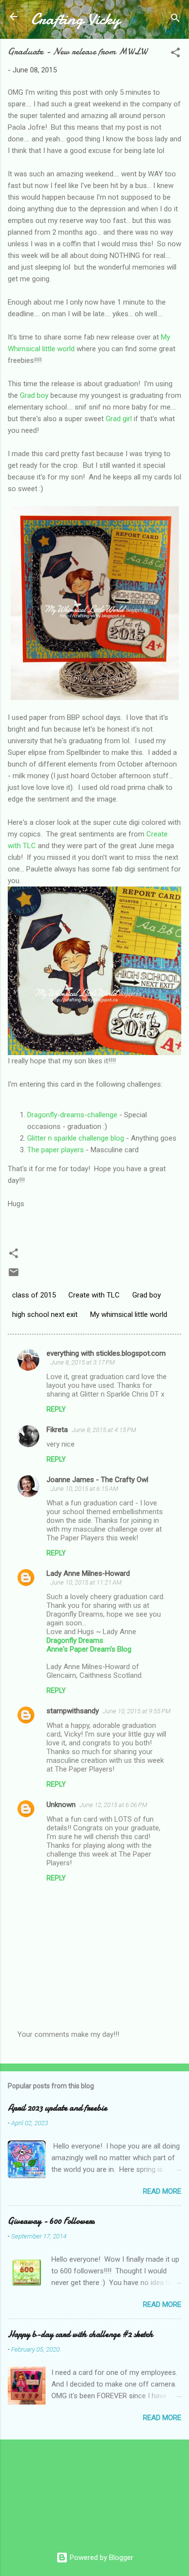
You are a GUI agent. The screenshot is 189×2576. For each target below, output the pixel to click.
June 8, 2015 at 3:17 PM (83, 1362)
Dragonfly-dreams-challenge (72, 1115)
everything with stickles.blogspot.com (106, 1353)
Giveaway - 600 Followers (51, 2221)
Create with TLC (94, 1295)
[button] (175, 54)
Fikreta (57, 1430)
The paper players (55, 1150)
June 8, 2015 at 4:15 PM (104, 1430)
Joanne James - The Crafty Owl (97, 1480)
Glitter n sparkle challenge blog (76, 1138)
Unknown (61, 1805)
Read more (162, 2191)
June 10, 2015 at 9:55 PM (137, 1711)
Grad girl (119, 419)
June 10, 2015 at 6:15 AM (84, 1489)
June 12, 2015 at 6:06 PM (113, 1805)
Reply (56, 1409)
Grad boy (34, 395)
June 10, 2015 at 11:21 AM (86, 1582)
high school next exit (45, 1314)
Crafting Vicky (75, 19)
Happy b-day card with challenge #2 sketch (80, 2334)
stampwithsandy (73, 1711)
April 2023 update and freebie (57, 2108)
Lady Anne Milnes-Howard (88, 1573)
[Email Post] (14, 1276)
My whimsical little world (129, 1314)
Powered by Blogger (101, 2558)
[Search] (175, 20)
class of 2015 (34, 1295)
